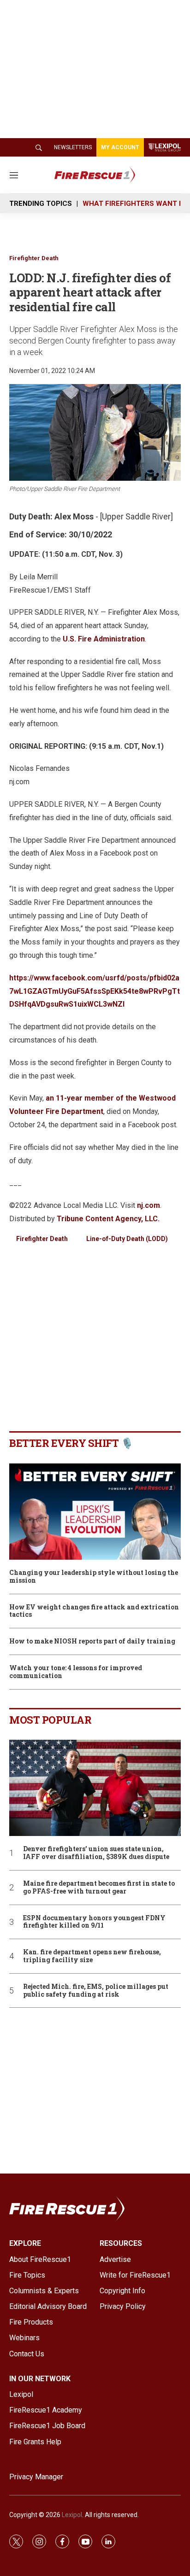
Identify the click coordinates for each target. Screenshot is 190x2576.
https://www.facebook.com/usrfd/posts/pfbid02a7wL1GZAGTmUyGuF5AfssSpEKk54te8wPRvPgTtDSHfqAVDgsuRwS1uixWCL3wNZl (95, 991)
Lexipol (72, 2515)
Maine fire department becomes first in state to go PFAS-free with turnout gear (99, 1888)
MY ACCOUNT (120, 147)
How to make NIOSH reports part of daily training (92, 1641)
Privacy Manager (36, 2477)
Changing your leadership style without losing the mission (94, 1577)
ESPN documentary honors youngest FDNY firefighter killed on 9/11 (94, 1922)
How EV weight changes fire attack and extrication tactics (94, 1611)
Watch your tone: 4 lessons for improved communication (76, 1672)
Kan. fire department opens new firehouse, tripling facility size (92, 1956)
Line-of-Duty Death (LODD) (127, 1239)
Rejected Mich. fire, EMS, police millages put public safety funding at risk (96, 1991)
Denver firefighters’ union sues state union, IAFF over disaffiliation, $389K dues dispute (96, 1853)
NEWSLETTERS (73, 147)
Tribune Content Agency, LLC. (108, 1219)
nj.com (148, 1205)
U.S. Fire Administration (104, 639)
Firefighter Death (34, 258)
